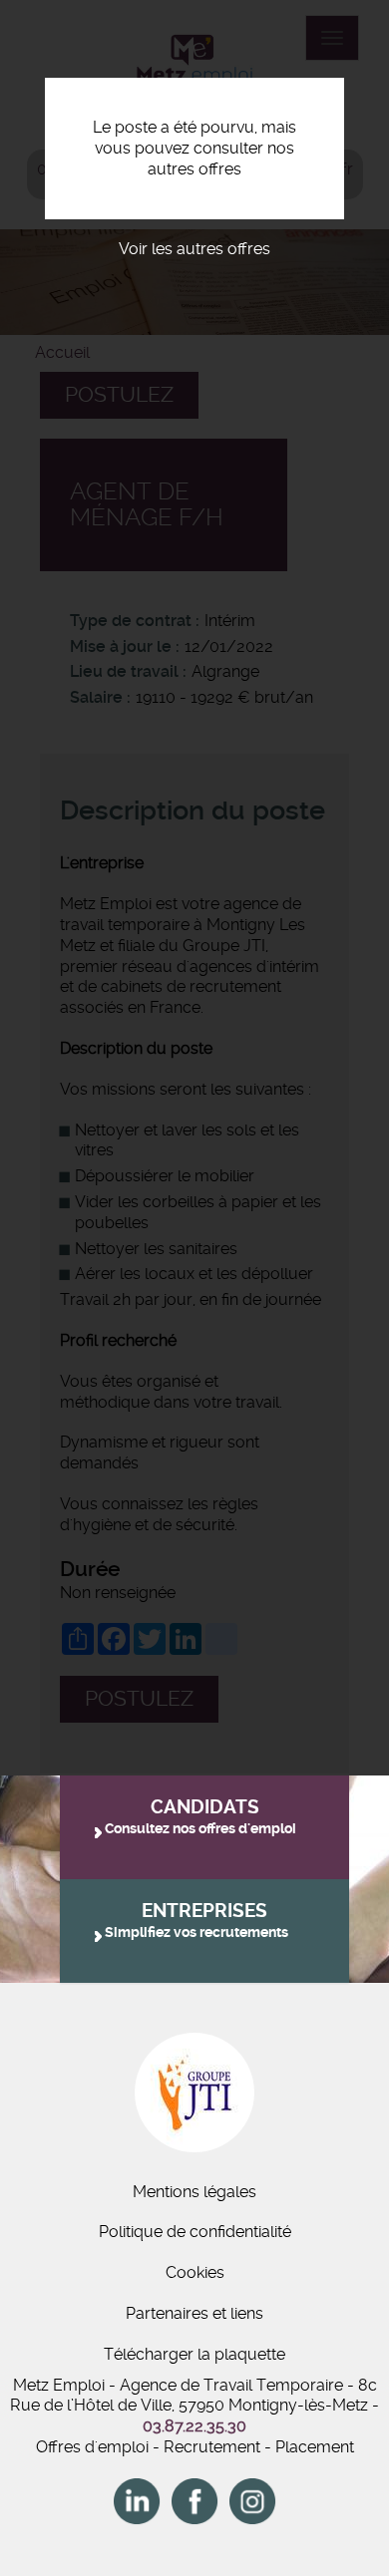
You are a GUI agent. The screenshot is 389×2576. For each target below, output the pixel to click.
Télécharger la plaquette (194, 2354)
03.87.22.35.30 (194, 2426)
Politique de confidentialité (195, 2232)
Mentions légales (194, 2192)
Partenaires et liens (194, 2313)
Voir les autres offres (194, 249)
